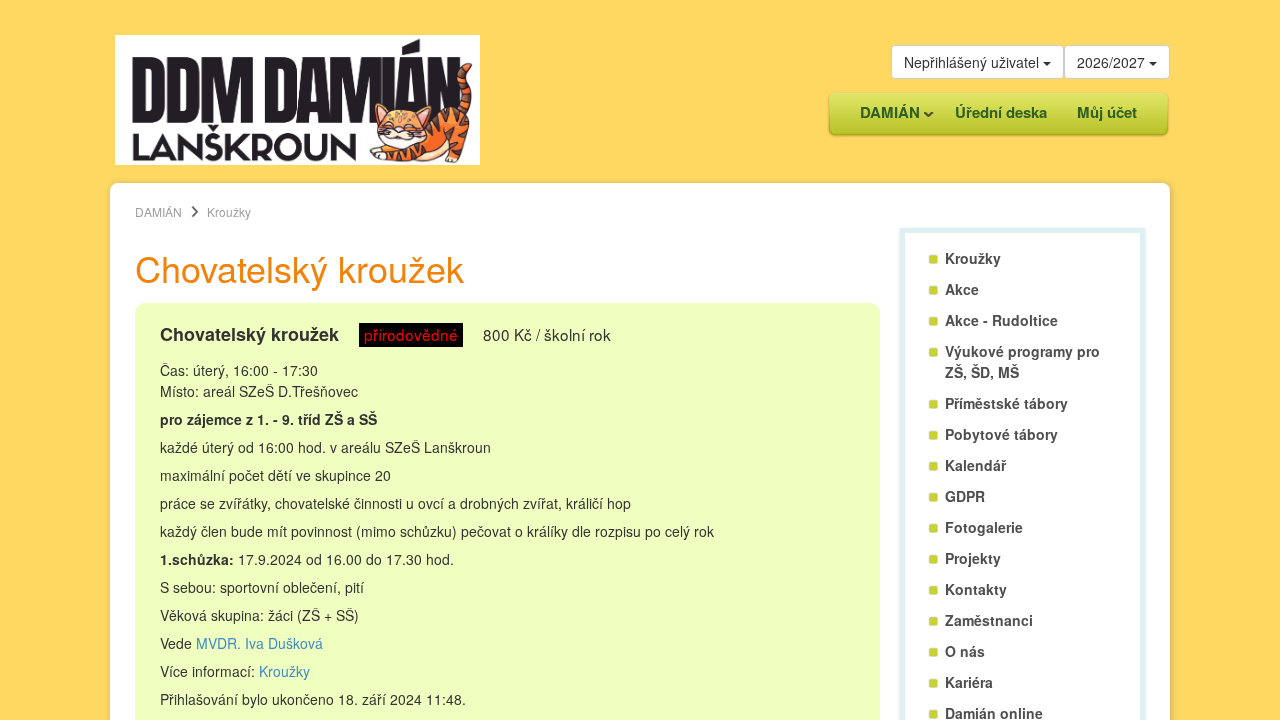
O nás (965, 651)
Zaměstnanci (989, 620)
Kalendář (975, 465)
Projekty (973, 558)
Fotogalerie (984, 527)
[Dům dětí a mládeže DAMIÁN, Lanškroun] (297, 98)
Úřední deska (1001, 112)
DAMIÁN (882, 117)
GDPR (965, 496)
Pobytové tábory (1001, 434)
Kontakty (976, 589)
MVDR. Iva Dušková (259, 643)
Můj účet (1107, 112)
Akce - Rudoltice (1001, 320)
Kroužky (284, 671)
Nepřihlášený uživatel (973, 62)
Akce (962, 289)
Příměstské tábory (1006, 403)
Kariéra (969, 682)
